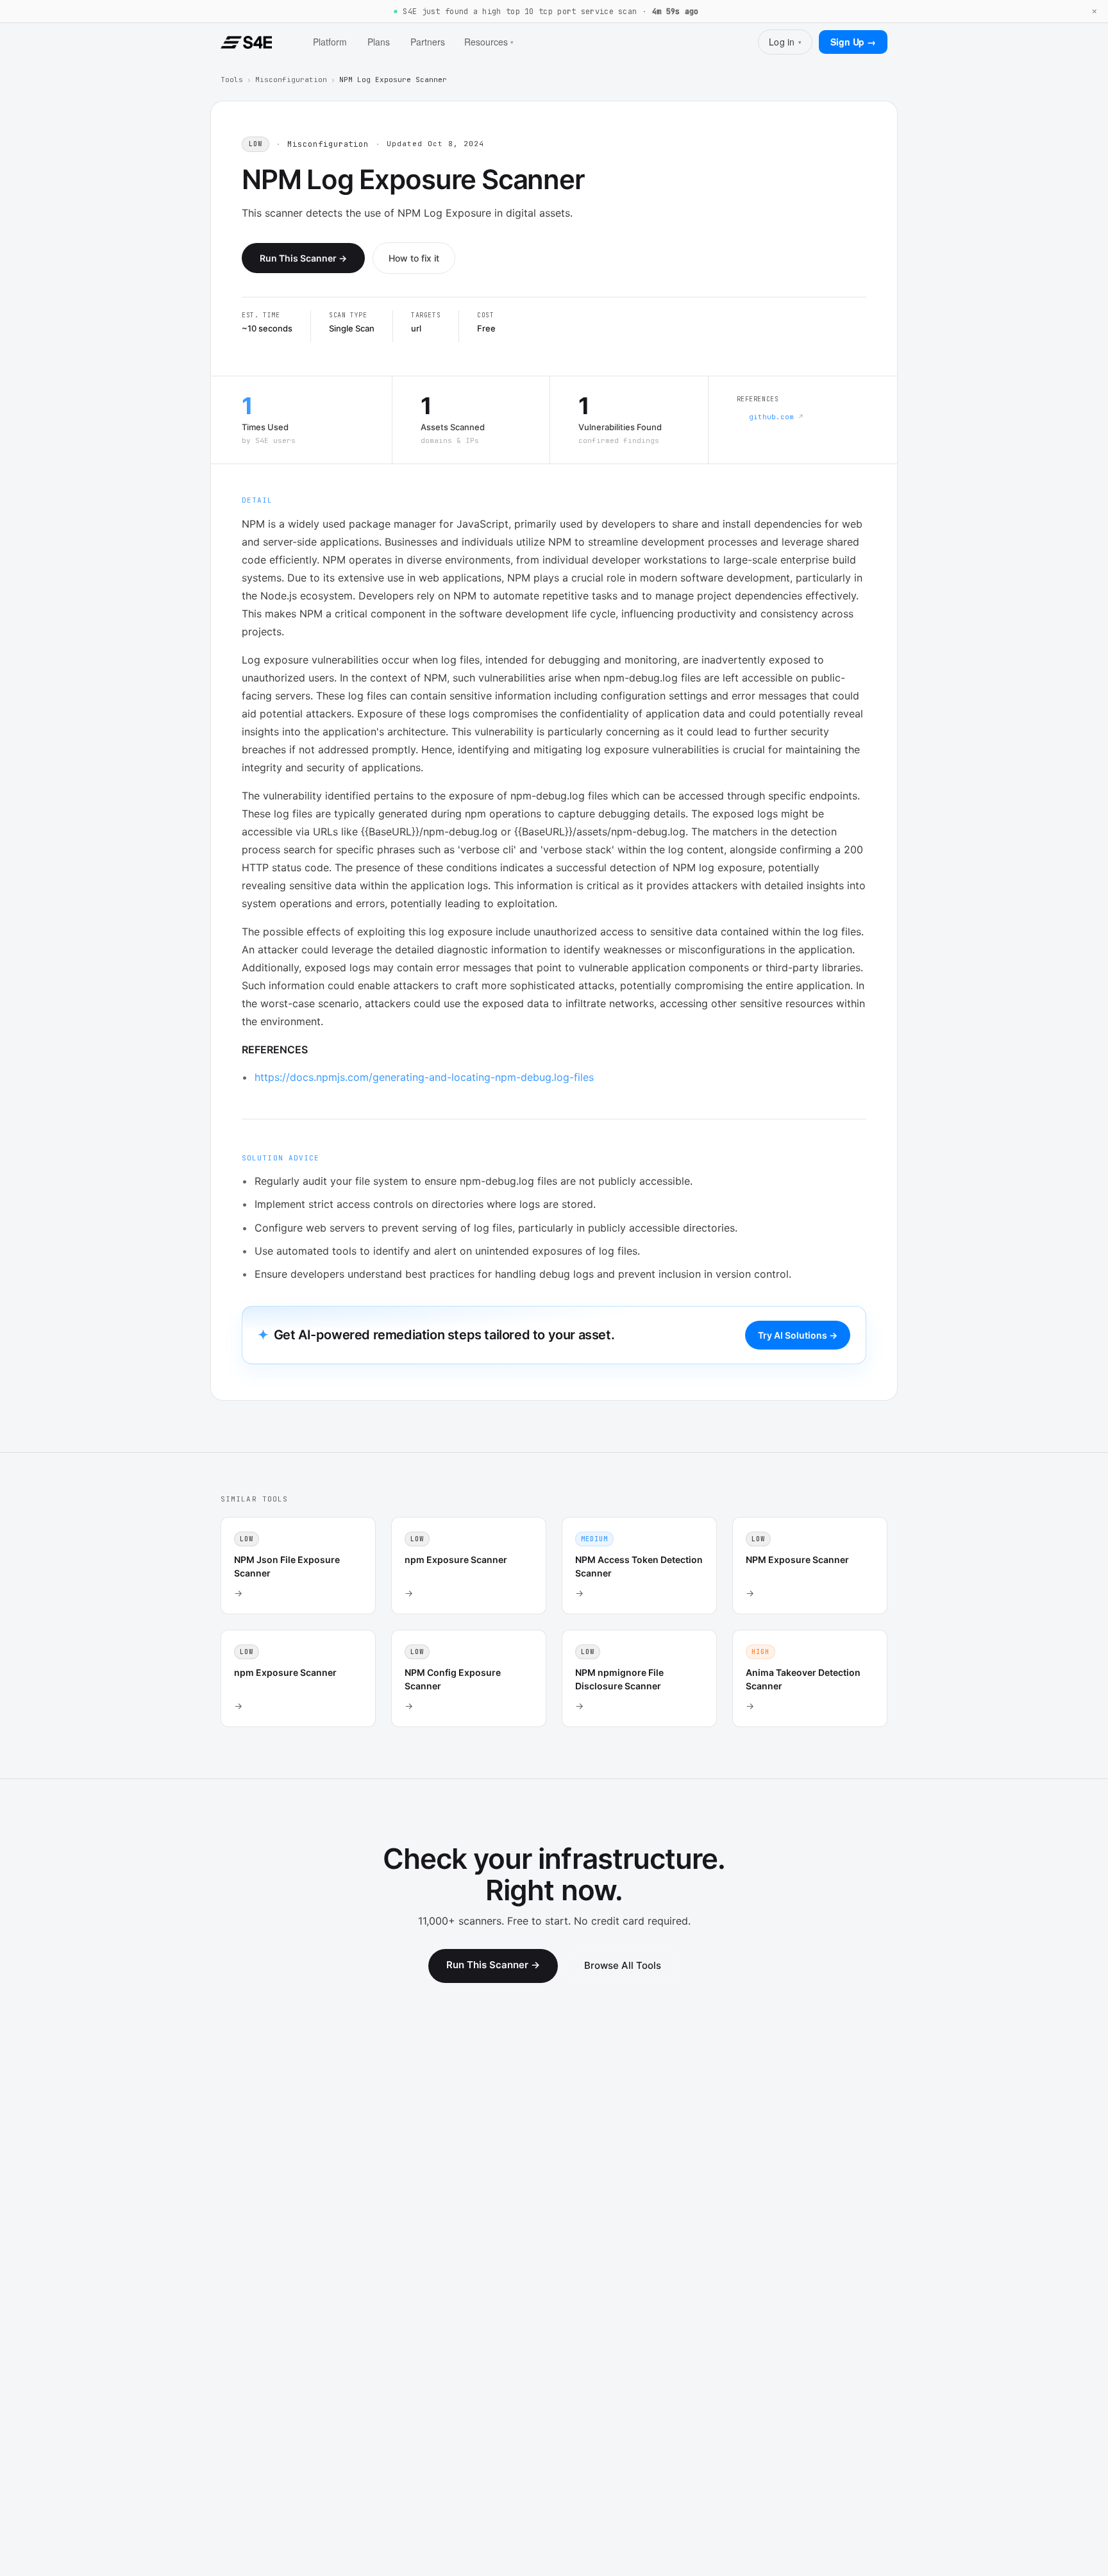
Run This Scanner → (303, 258)
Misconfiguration (291, 79)
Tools (232, 79)
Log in (785, 42)
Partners (428, 42)
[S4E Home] (246, 42)
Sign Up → (853, 42)
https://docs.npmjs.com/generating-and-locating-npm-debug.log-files (424, 1077)
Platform (330, 42)
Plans (379, 42)
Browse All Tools (623, 1965)
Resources (489, 42)
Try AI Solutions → (798, 1335)
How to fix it (414, 258)
